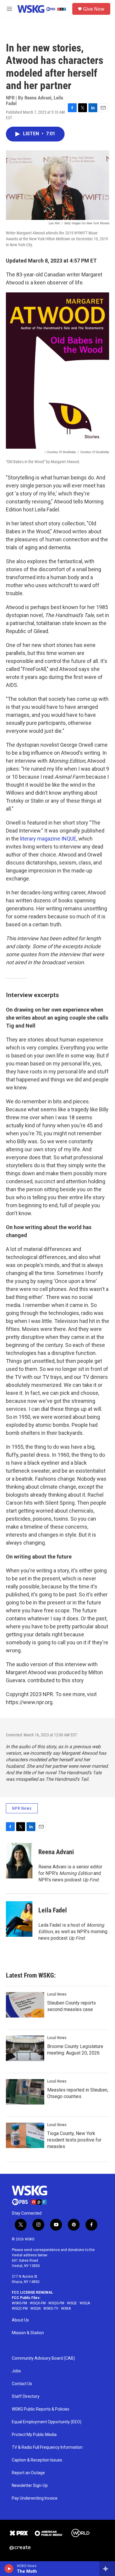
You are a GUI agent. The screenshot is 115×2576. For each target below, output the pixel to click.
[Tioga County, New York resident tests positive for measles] (25, 2135)
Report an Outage (28, 2473)
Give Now (94, 9)
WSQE (72, 2303)
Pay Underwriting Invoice (35, 2498)
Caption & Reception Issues (37, 2460)
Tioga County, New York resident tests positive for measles (74, 2140)
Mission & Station (28, 2333)
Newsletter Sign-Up (30, 2486)
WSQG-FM (56, 2303)
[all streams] (107, 2569)
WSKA (66, 2308)
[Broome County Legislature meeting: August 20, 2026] (25, 2048)
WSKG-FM (19, 2303)
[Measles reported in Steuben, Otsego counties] (25, 2092)
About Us (20, 2320)
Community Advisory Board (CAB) (43, 2358)
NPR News (22, 1808)
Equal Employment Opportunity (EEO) (47, 2422)
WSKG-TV (51, 2308)
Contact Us (22, 2384)
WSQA (85, 2303)
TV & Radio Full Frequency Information (47, 2447)
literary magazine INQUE (48, 839)
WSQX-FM (38, 2303)
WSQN (36, 2308)
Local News (57, 1994)
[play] (9, 2569)
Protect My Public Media (34, 2435)
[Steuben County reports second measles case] (25, 2005)
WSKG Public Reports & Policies (41, 2409)
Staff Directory (26, 2397)
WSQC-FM (20, 2308)
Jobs (16, 2371)
